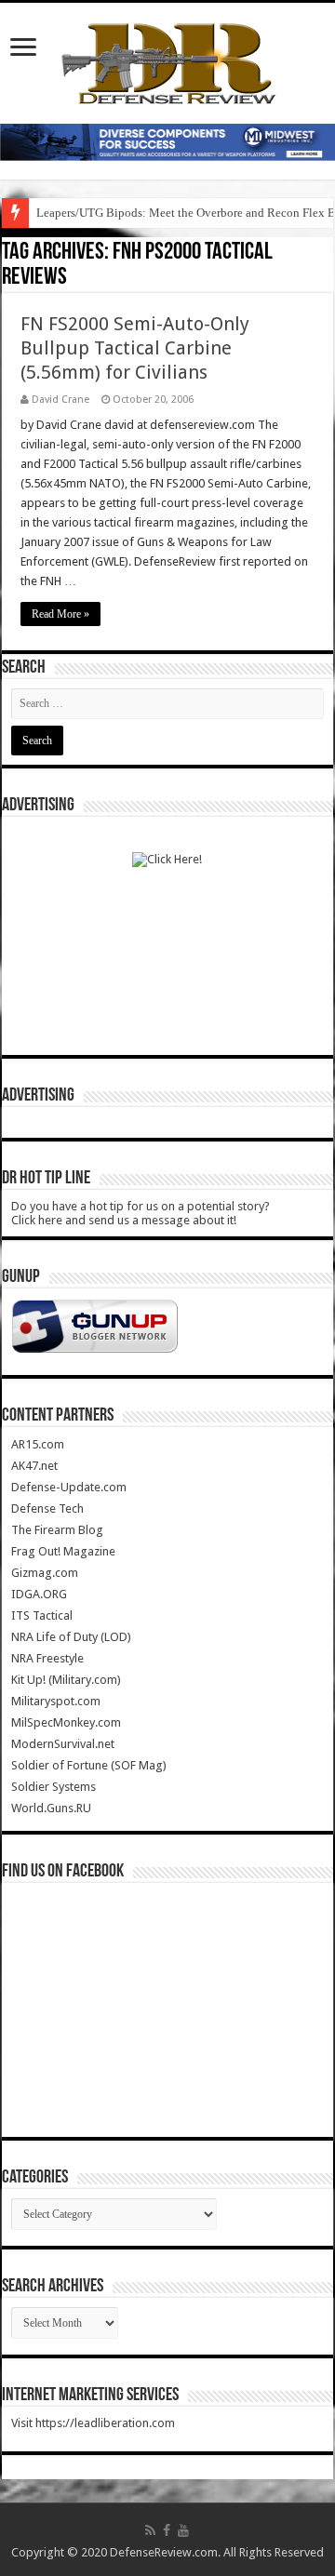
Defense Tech (47, 1508)
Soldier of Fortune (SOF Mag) (89, 1765)
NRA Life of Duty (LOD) (71, 1637)
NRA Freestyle (47, 1658)
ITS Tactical (42, 1615)
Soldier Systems (54, 1787)
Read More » (60, 614)
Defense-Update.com (69, 1487)
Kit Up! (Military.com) (66, 1680)
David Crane (60, 400)
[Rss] (150, 2530)
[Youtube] (183, 2530)
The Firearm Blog (57, 1530)
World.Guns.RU (51, 1808)
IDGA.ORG (39, 1594)
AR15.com (38, 1444)
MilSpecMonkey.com (66, 1722)
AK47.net (34, 1466)
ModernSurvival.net (63, 1744)
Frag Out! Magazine (63, 1551)
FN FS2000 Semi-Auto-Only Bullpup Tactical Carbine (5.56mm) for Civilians (135, 348)
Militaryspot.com (56, 1701)
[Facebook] (167, 2530)
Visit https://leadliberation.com (93, 2423)
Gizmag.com (45, 1573)
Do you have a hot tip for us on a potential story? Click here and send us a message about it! (141, 1213)
